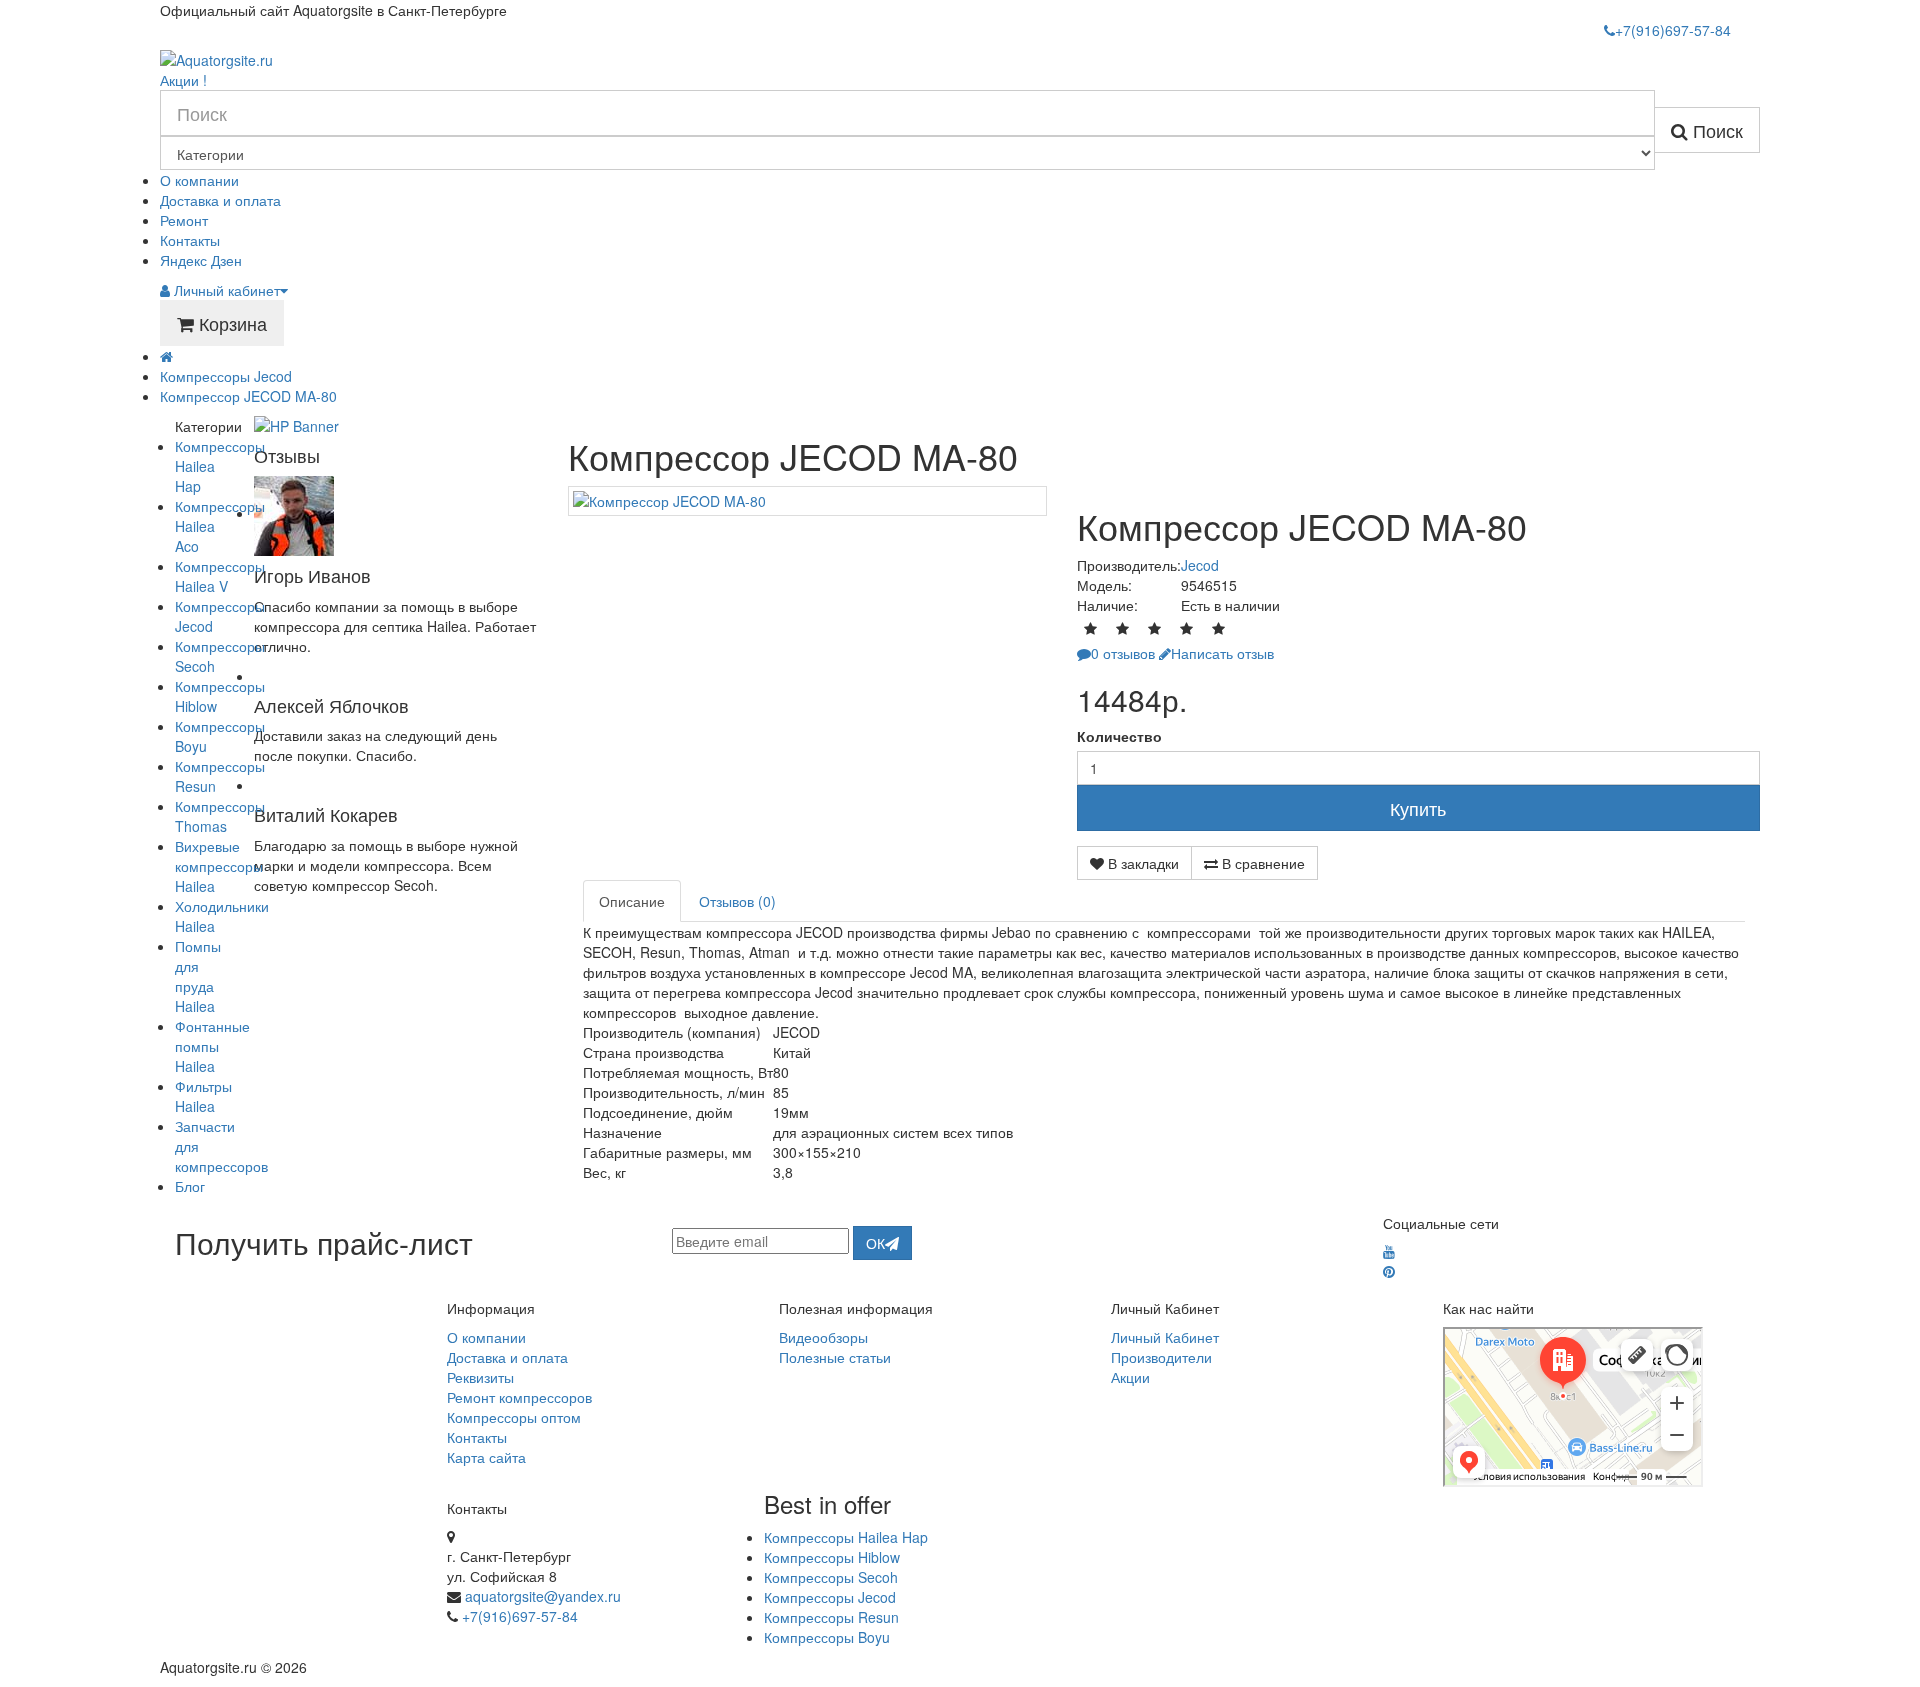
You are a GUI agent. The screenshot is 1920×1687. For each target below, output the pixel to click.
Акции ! (183, 80)
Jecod (1200, 565)
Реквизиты (480, 1377)
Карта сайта (486, 1457)
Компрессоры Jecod (226, 376)
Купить (1418, 808)
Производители (1161, 1357)
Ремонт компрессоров (519, 1397)
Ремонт (184, 220)
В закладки (1141, 863)
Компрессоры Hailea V (220, 576)
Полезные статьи (835, 1357)
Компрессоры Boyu (827, 1637)
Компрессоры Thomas (220, 816)
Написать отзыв (1222, 653)
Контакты (190, 240)
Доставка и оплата (220, 200)
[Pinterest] (1389, 1271)
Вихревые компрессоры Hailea (219, 866)
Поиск (1715, 130)
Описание (632, 901)
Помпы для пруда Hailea (198, 976)
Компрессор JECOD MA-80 (248, 396)
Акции (1130, 1377)
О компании (199, 180)
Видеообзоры (823, 1337)
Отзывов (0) (737, 901)
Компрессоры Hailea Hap (846, 1537)
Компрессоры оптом (514, 1417)
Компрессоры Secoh (831, 1577)
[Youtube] (1389, 1251)
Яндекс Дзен (201, 260)
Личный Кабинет (1165, 1337)
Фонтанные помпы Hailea (212, 1046)
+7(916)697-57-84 (520, 1616)
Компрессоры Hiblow (832, 1557)
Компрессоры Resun (831, 1617)
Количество (1119, 736)
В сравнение (1261, 863)
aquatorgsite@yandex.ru (543, 1596)
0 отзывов (1123, 653)
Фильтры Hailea (203, 1096)
